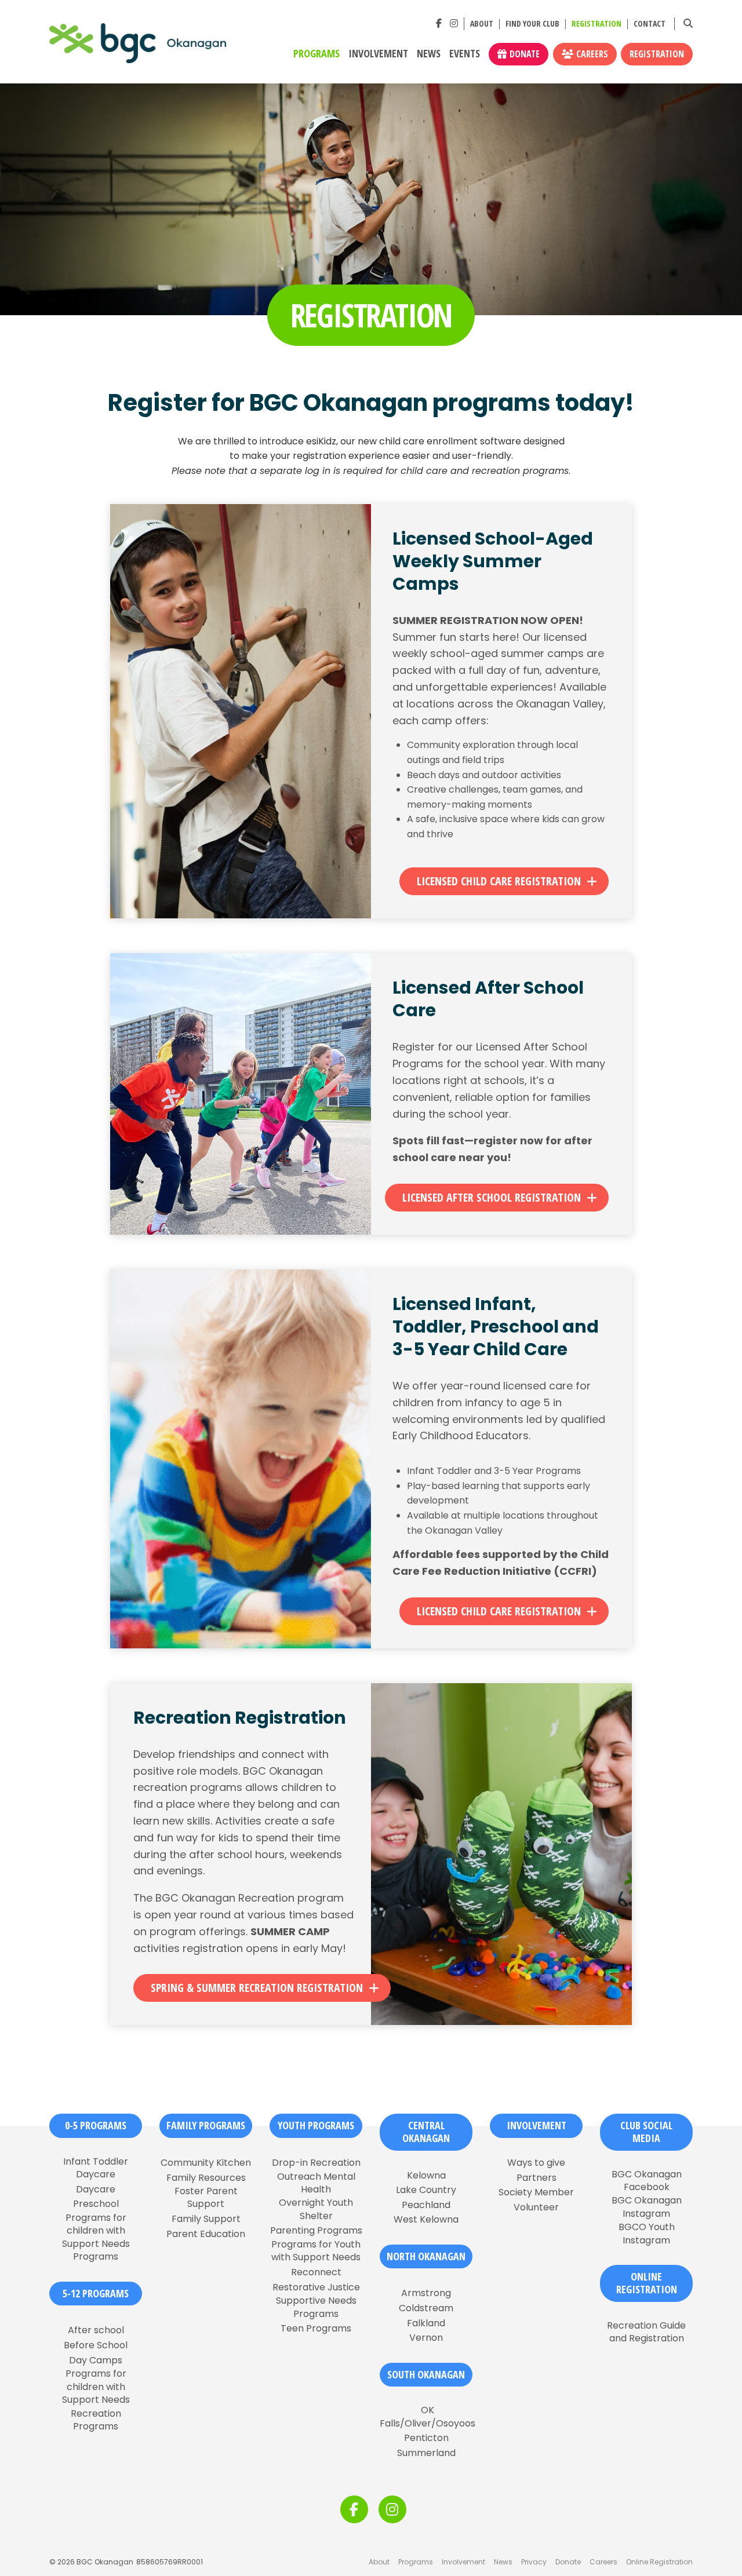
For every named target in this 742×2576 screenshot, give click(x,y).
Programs (317, 54)
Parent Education (206, 2234)
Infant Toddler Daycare (96, 2168)
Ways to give (536, 2163)
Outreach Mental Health (316, 2183)
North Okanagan (426, 2256)
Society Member (536, 2192)
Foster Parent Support (206, 2198)
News (429, 54)
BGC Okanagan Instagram (647, 2207)
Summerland (426, 2453)
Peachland (426, 2205)
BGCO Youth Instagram (647, 2234)
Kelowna (426, 2176)
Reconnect (316, 2272)
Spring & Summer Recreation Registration (257, 1988)
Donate (525, 54)
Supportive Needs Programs (316, 2307)
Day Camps (96, 2360)
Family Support (206, 2219)
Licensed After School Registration (492, 1197)
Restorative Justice (316, 2287)
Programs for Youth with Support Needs (316, 2251)
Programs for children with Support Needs (96, 2387)
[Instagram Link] (454, 23)
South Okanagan (426, 2374)
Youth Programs (316, 2125)
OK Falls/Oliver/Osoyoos (428, 2417)
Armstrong (426, 2293)
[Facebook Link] (439, 23)
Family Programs (206, 2125)
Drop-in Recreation (316, 2163)
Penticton (426, 2438)
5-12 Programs (96, 2293)
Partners (537, 2178)
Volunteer (536, 2208)
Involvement (378, 54)
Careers (592, 54)
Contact (650, 24)
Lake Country (426, 2190)
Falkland (426, 2323)
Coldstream (426, 2308)
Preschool (96, 2204)
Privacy (534, 2562)
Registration (596, 24)
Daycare (96, 2190)
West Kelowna (426, 2220)
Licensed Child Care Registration (499, 881)
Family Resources (206, 2178)
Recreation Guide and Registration (646, 2332)
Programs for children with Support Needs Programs (96, 2237)
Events (465, 54)
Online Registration (659, 2562)
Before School (96, 2345)
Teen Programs (316, 2329)
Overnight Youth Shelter (316, 2209)
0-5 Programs (96, 2125)
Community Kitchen (206, 2163)
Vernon (426, 2338)
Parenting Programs (316, 2231)
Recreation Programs (96, 2420)
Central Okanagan (426, 2132)
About (482, 24)
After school (96, 2330)
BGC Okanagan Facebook (647, 2181)
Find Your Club (532, 24)
